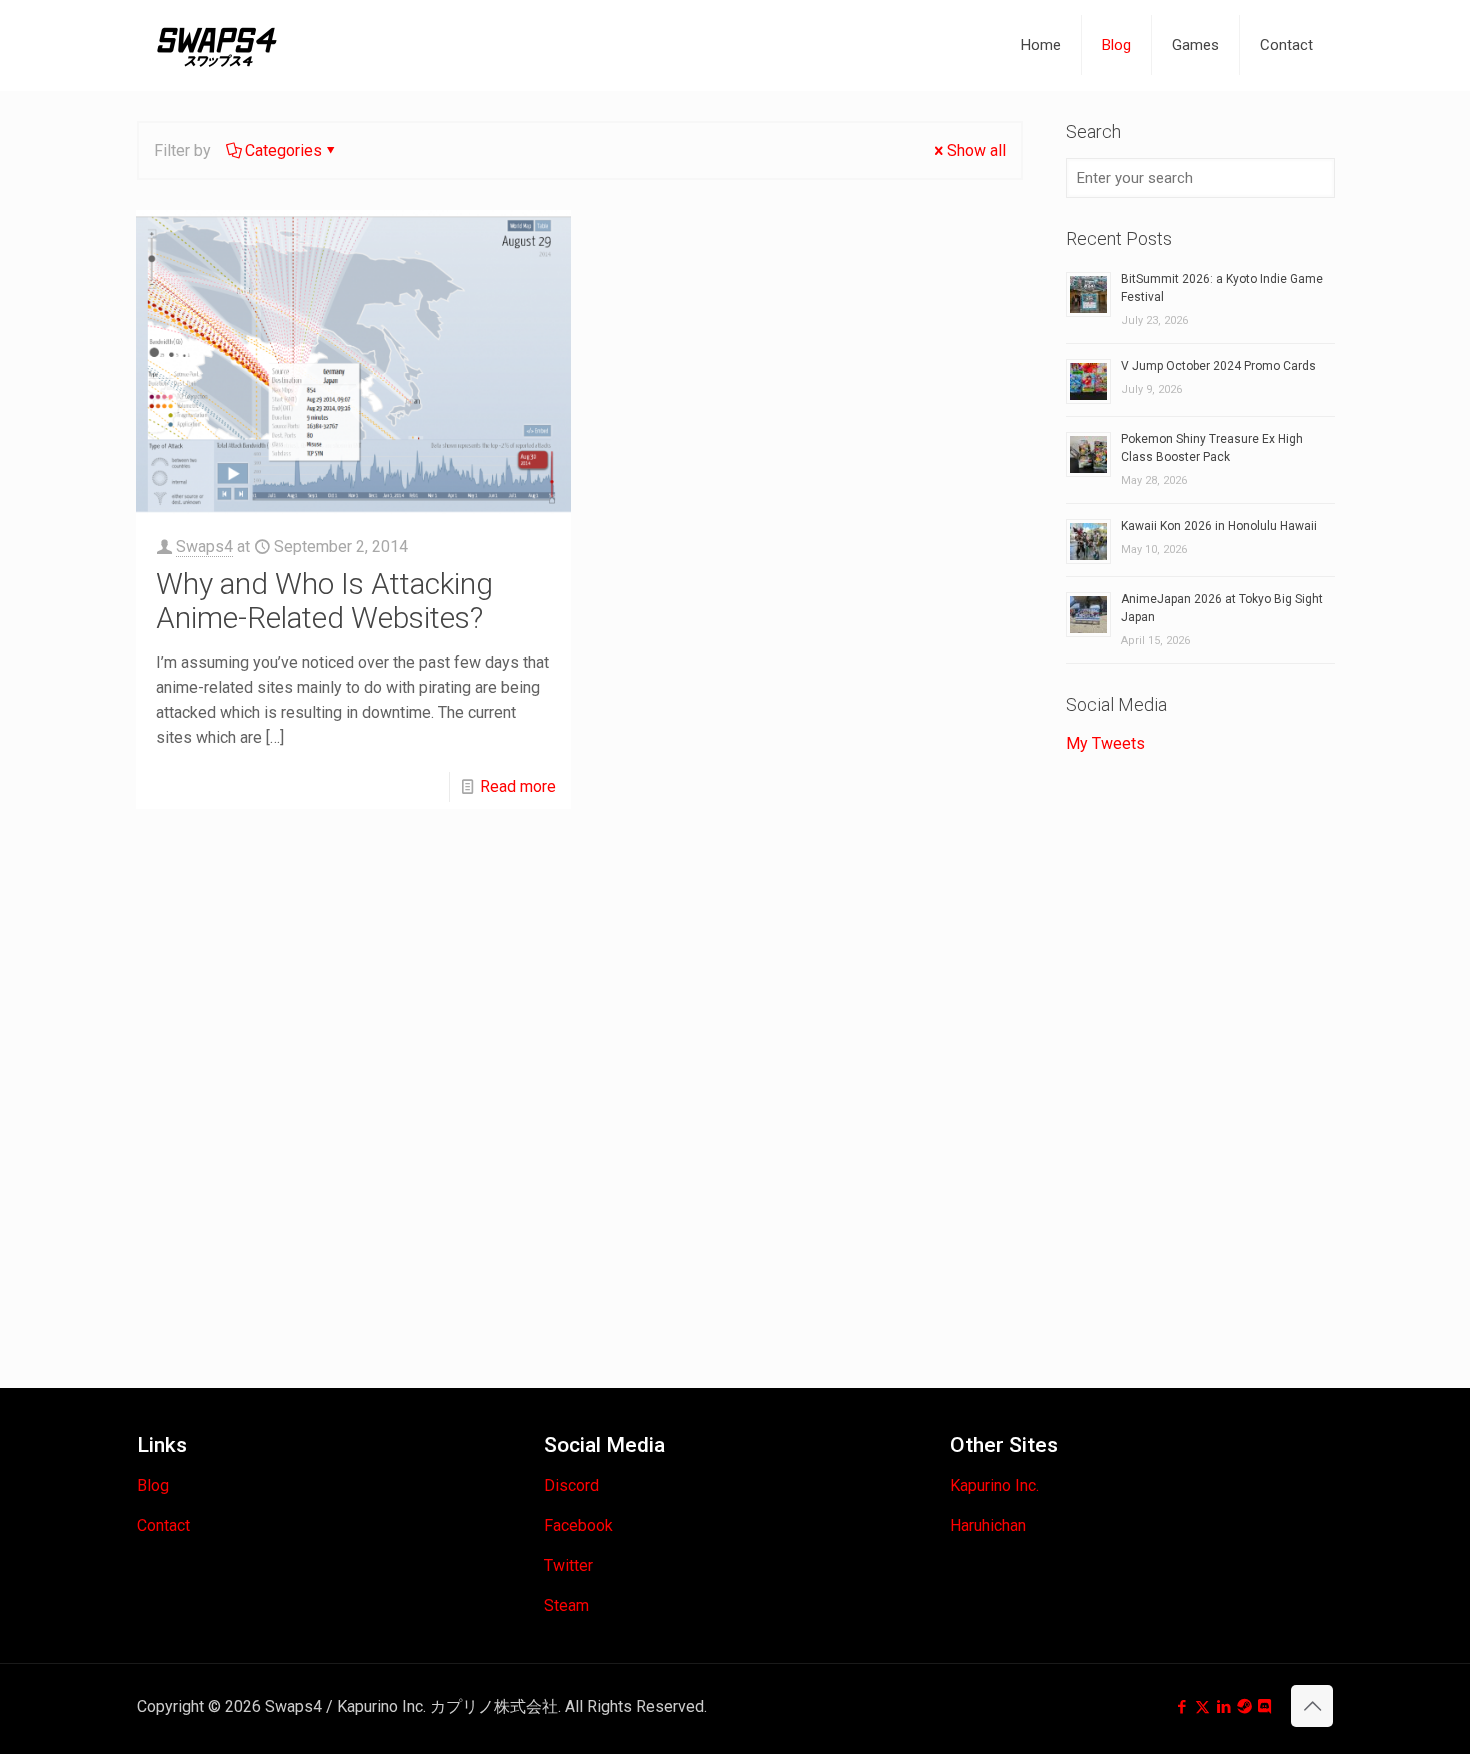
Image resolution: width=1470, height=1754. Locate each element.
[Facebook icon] (1181, 1707)
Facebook (578, 1525)
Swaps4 (204, 546)
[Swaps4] (217, 45)
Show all (976, 150)
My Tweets (1105, 743)
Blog (153, 1485)
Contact (163, 1525)
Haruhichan (988, 1525)
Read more (518, 786)
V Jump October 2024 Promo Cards (1218, 366)
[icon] (1244, 1707)
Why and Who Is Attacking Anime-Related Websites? (324, 600)
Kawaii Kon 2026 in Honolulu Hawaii (1219, 526)
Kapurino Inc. (994, 1485)
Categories (283, 150)
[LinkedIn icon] (1223, 1707)
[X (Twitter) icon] (1202, 1707)
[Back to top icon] (1312, 1706)
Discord (571, 1485)
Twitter (568, 1565)
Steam (566, 1605)
